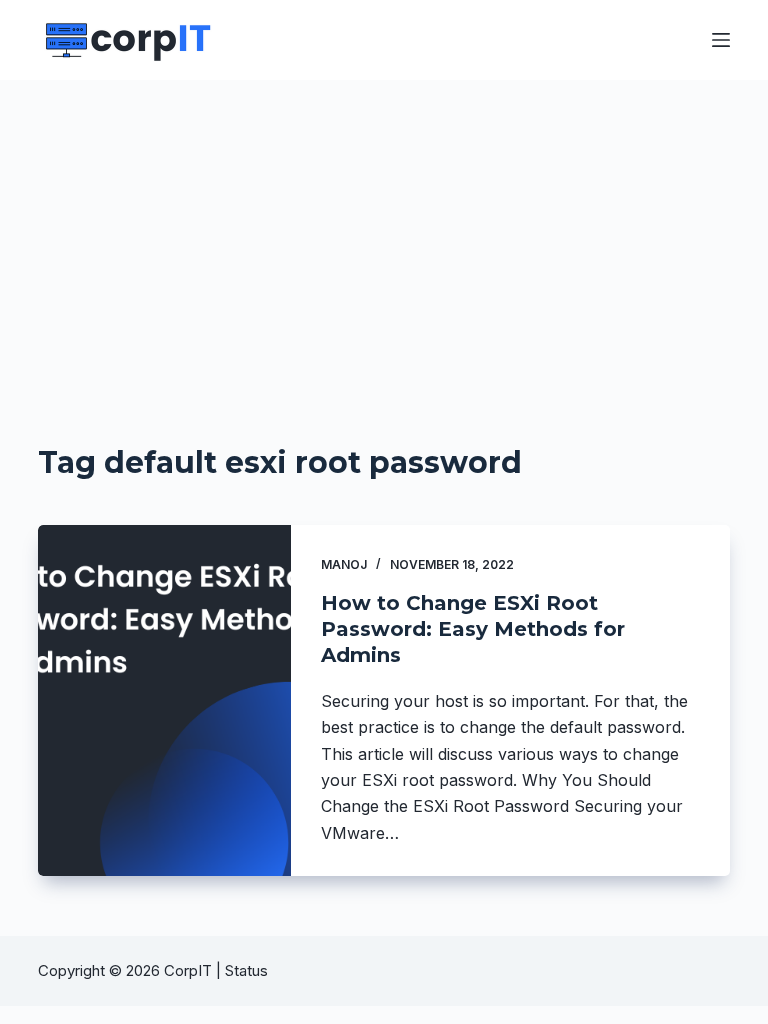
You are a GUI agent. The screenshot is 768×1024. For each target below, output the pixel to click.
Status (248, 970)
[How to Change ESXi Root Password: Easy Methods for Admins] (164, 700)
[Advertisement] (384, 230)
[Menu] (721, 40)
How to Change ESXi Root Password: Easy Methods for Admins (473, 629)
